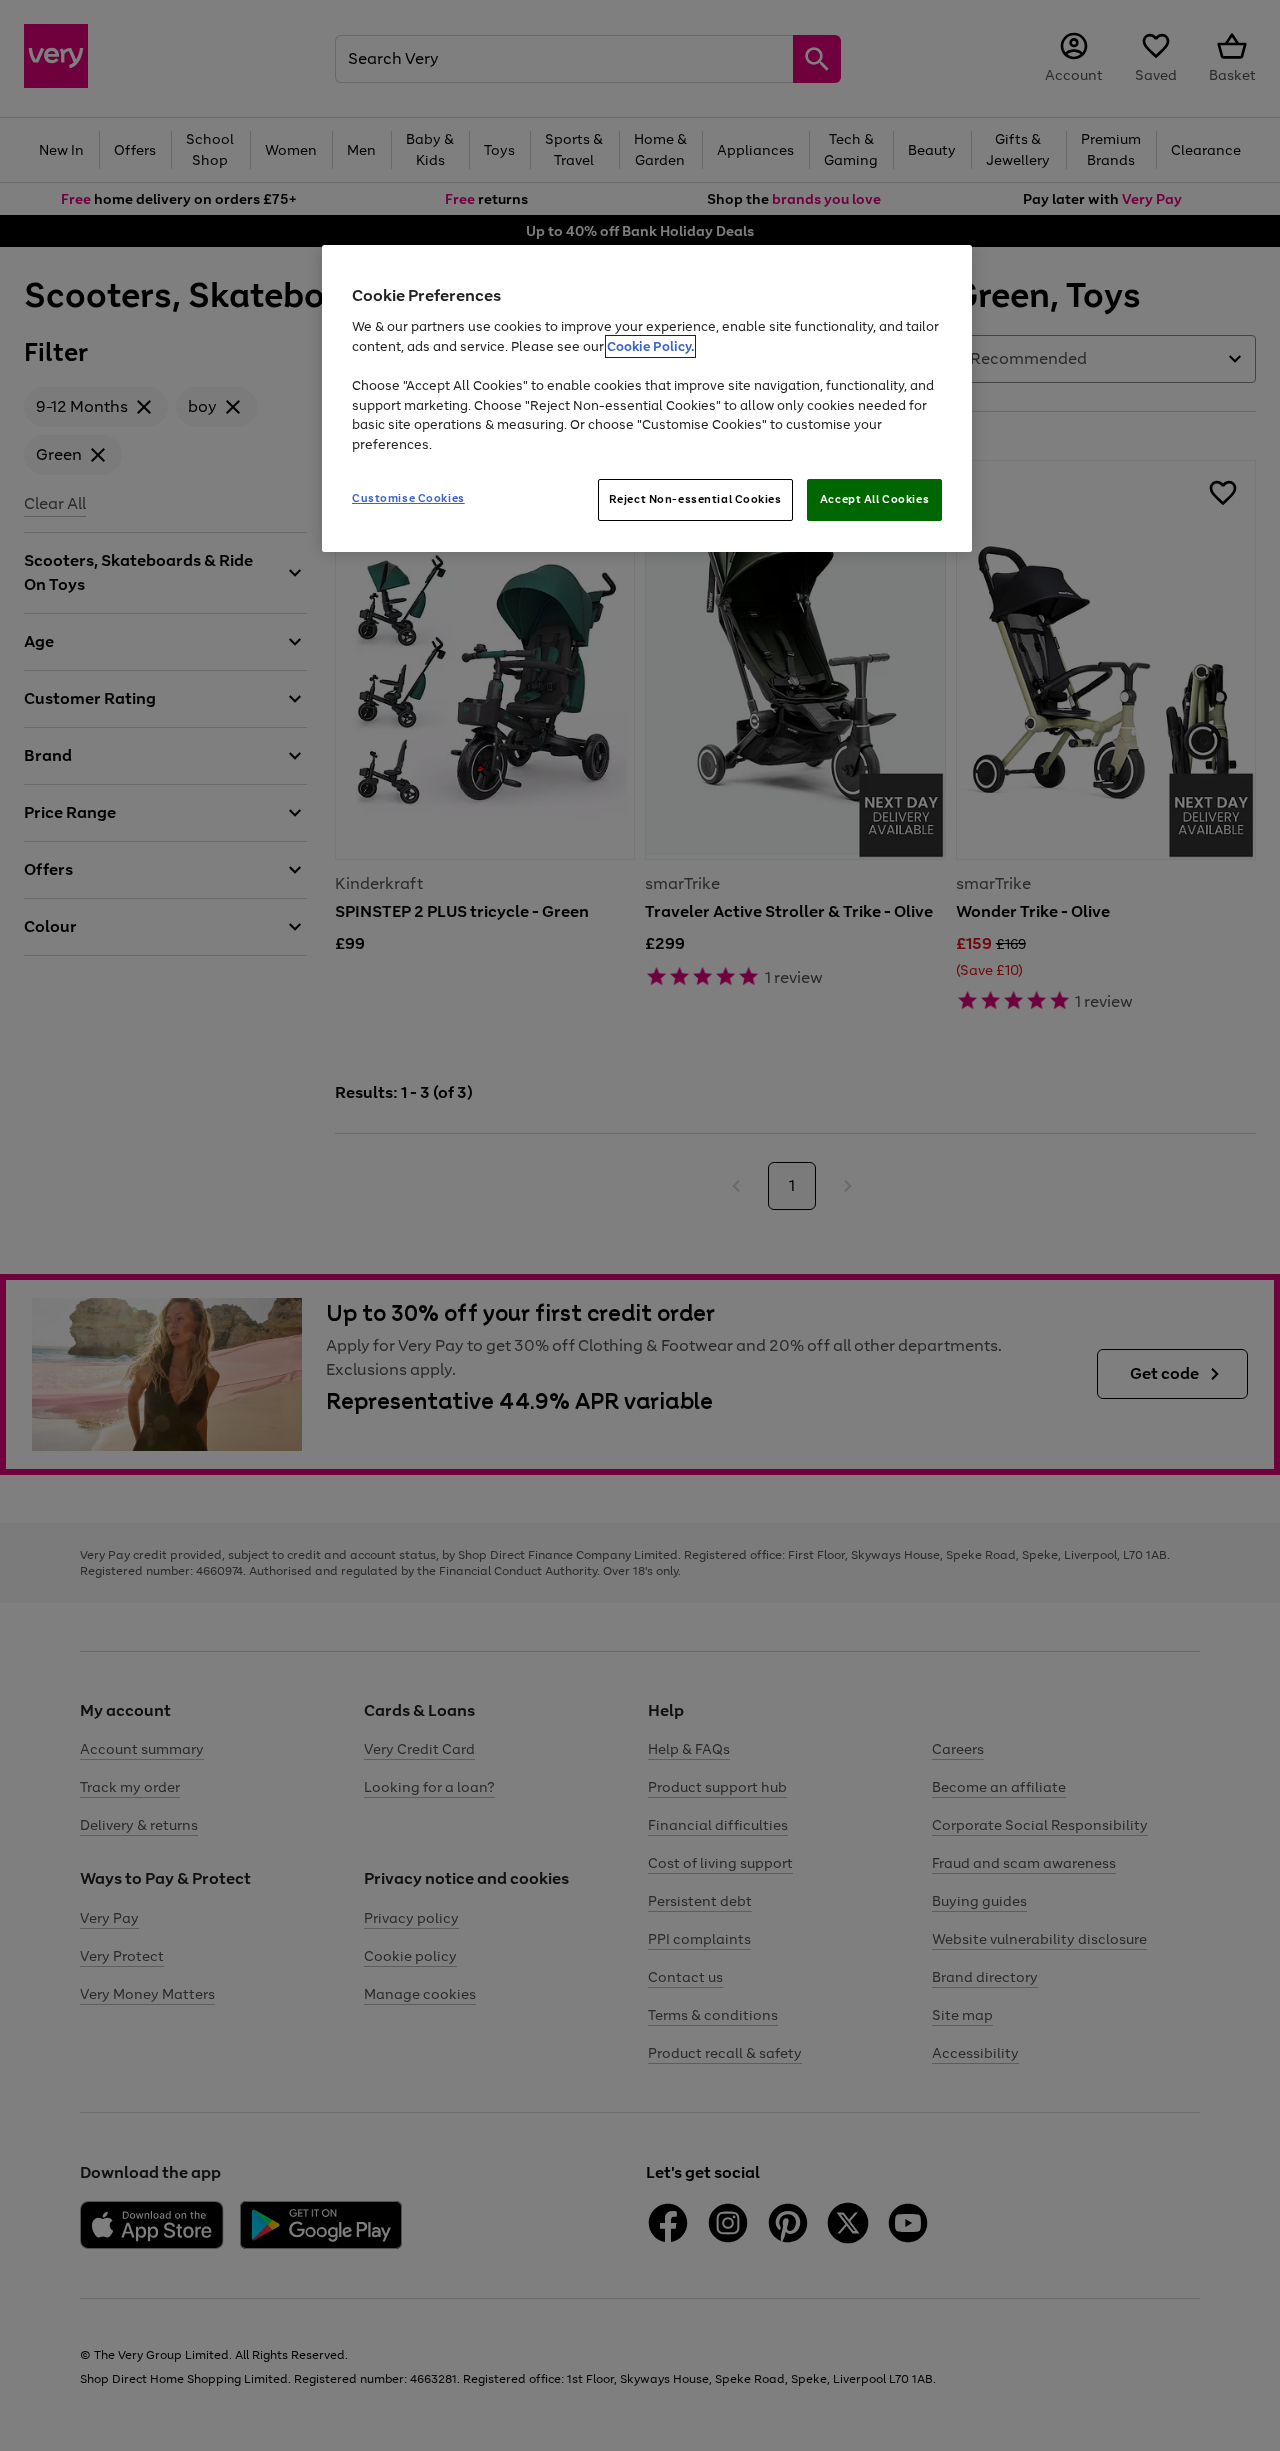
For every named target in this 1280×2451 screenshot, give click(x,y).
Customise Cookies (408, 498)
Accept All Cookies (874, 499)
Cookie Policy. (650, 346)
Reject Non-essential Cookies (695, 499)
